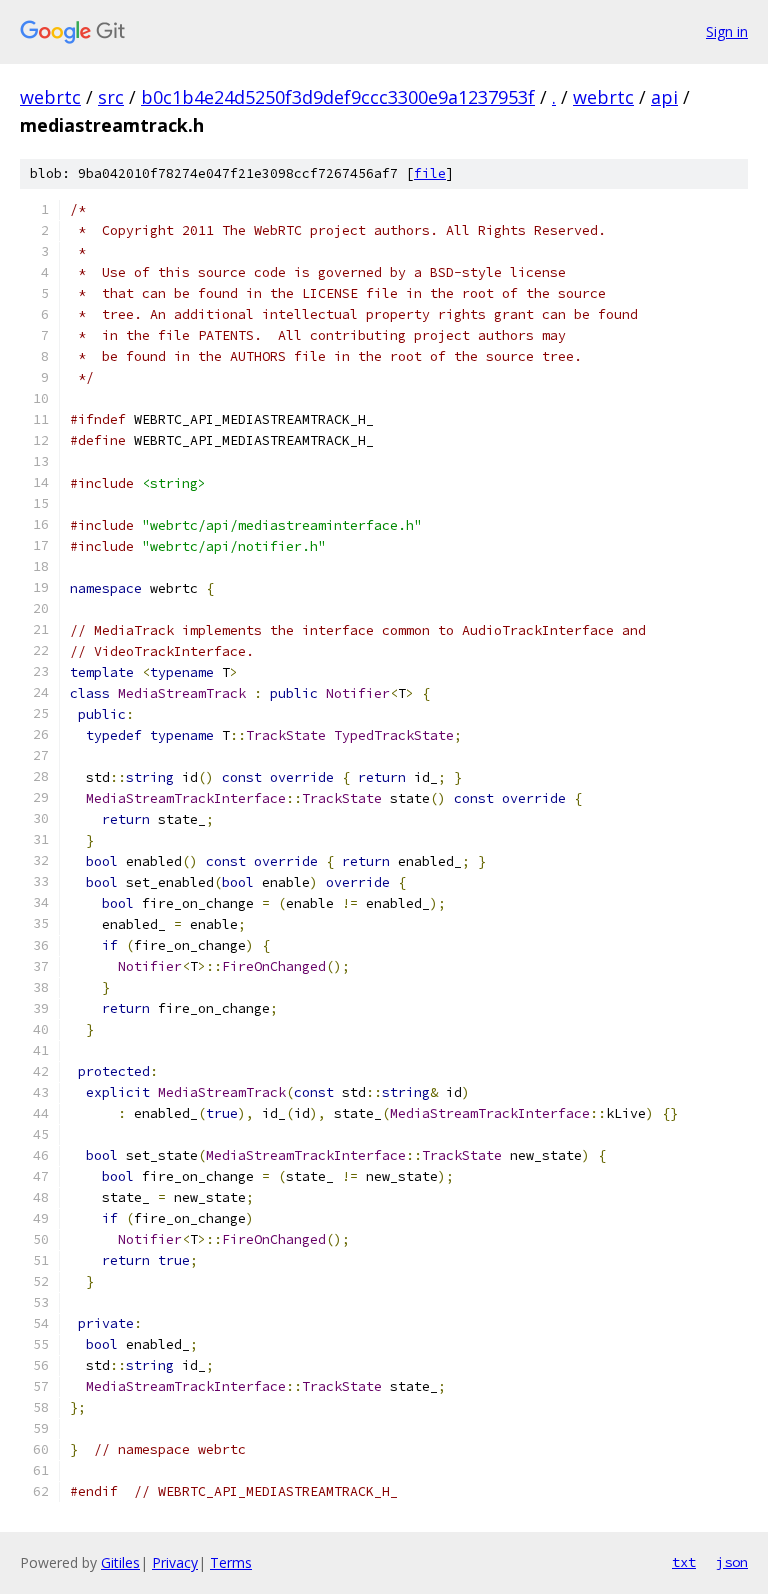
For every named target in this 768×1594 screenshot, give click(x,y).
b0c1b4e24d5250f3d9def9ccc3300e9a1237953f (338, 97)
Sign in (727, 31)
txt (684, 1562)
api (664, 97)
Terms (231, 1562)
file (430, 173)
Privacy (175, 1562)
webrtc (50, 97)
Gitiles (120, 1562)
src (111, 97)
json (732, 1562)
